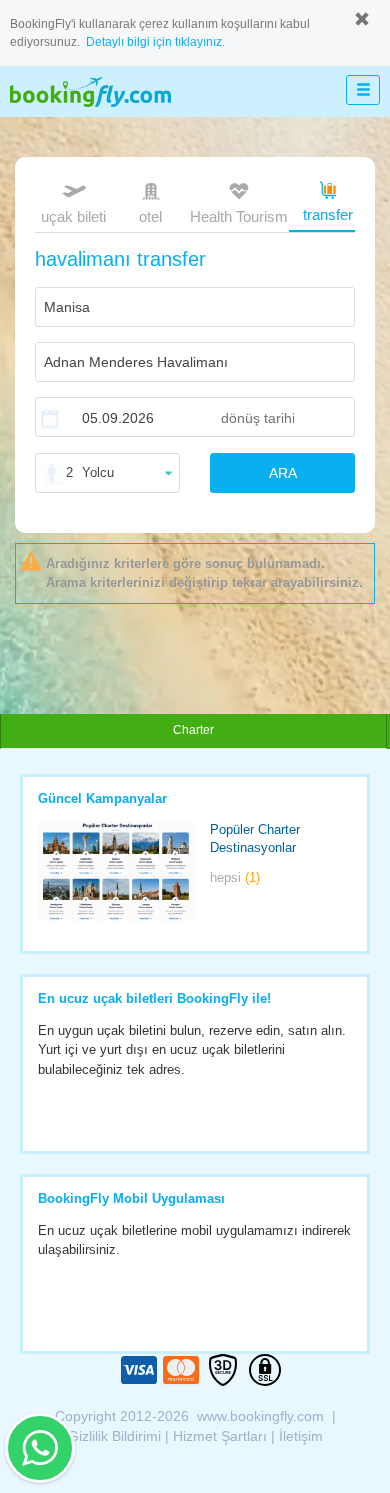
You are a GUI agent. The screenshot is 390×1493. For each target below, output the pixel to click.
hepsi (235, 877)
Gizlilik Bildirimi (114, 1436)
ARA (283, 473)
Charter (193, 730)
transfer (328, 214)
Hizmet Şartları (220, 1436)
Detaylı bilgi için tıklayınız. (155, 42)
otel (150, 216)
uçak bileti (73, 216)
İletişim (301, 1436)
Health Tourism (239, 216)
